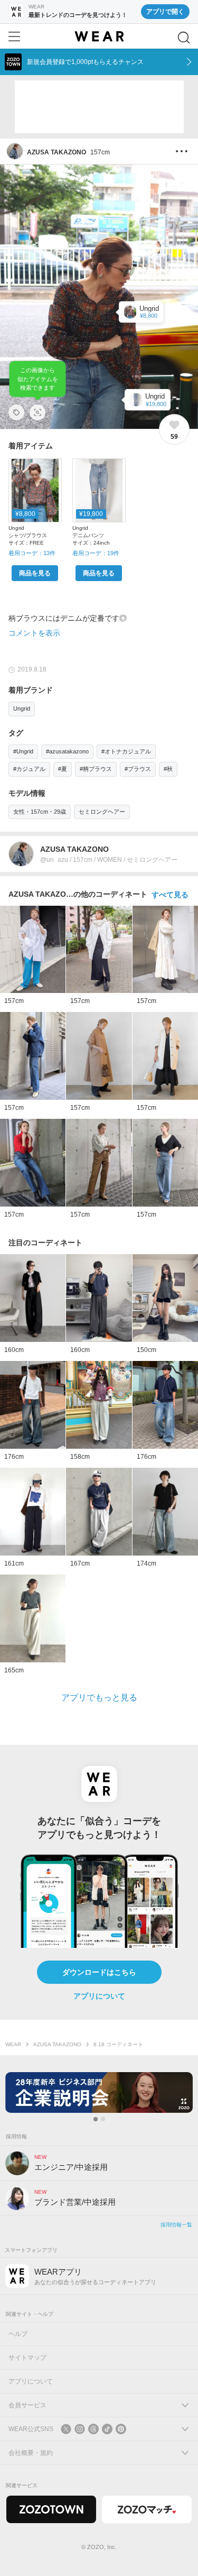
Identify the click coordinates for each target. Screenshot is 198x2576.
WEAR (13, 2044)
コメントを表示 (34, 633)
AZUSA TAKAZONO (57, 2044)
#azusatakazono (67, 751)
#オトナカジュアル (126, 751)
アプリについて (99, 1996)
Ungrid (22, 709)
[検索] (184, 38)
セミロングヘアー (102, 812)
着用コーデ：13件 (32, 553)
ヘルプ (18, 2334)
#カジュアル (29, 769)
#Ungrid (23, 751)
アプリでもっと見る (99, 1698)
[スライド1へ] (96, 2119)
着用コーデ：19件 (96, 553)
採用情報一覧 (176, 2225)
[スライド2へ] (103, 2119)
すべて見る (170, 895)
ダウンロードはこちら (99, 1972)
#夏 (63, 769)
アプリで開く (165, 12)
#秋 (168, 769)
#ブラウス (138, 769)
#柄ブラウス (96, 769)
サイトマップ (27, 2358)
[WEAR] (99, 36)
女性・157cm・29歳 (40, 812)
